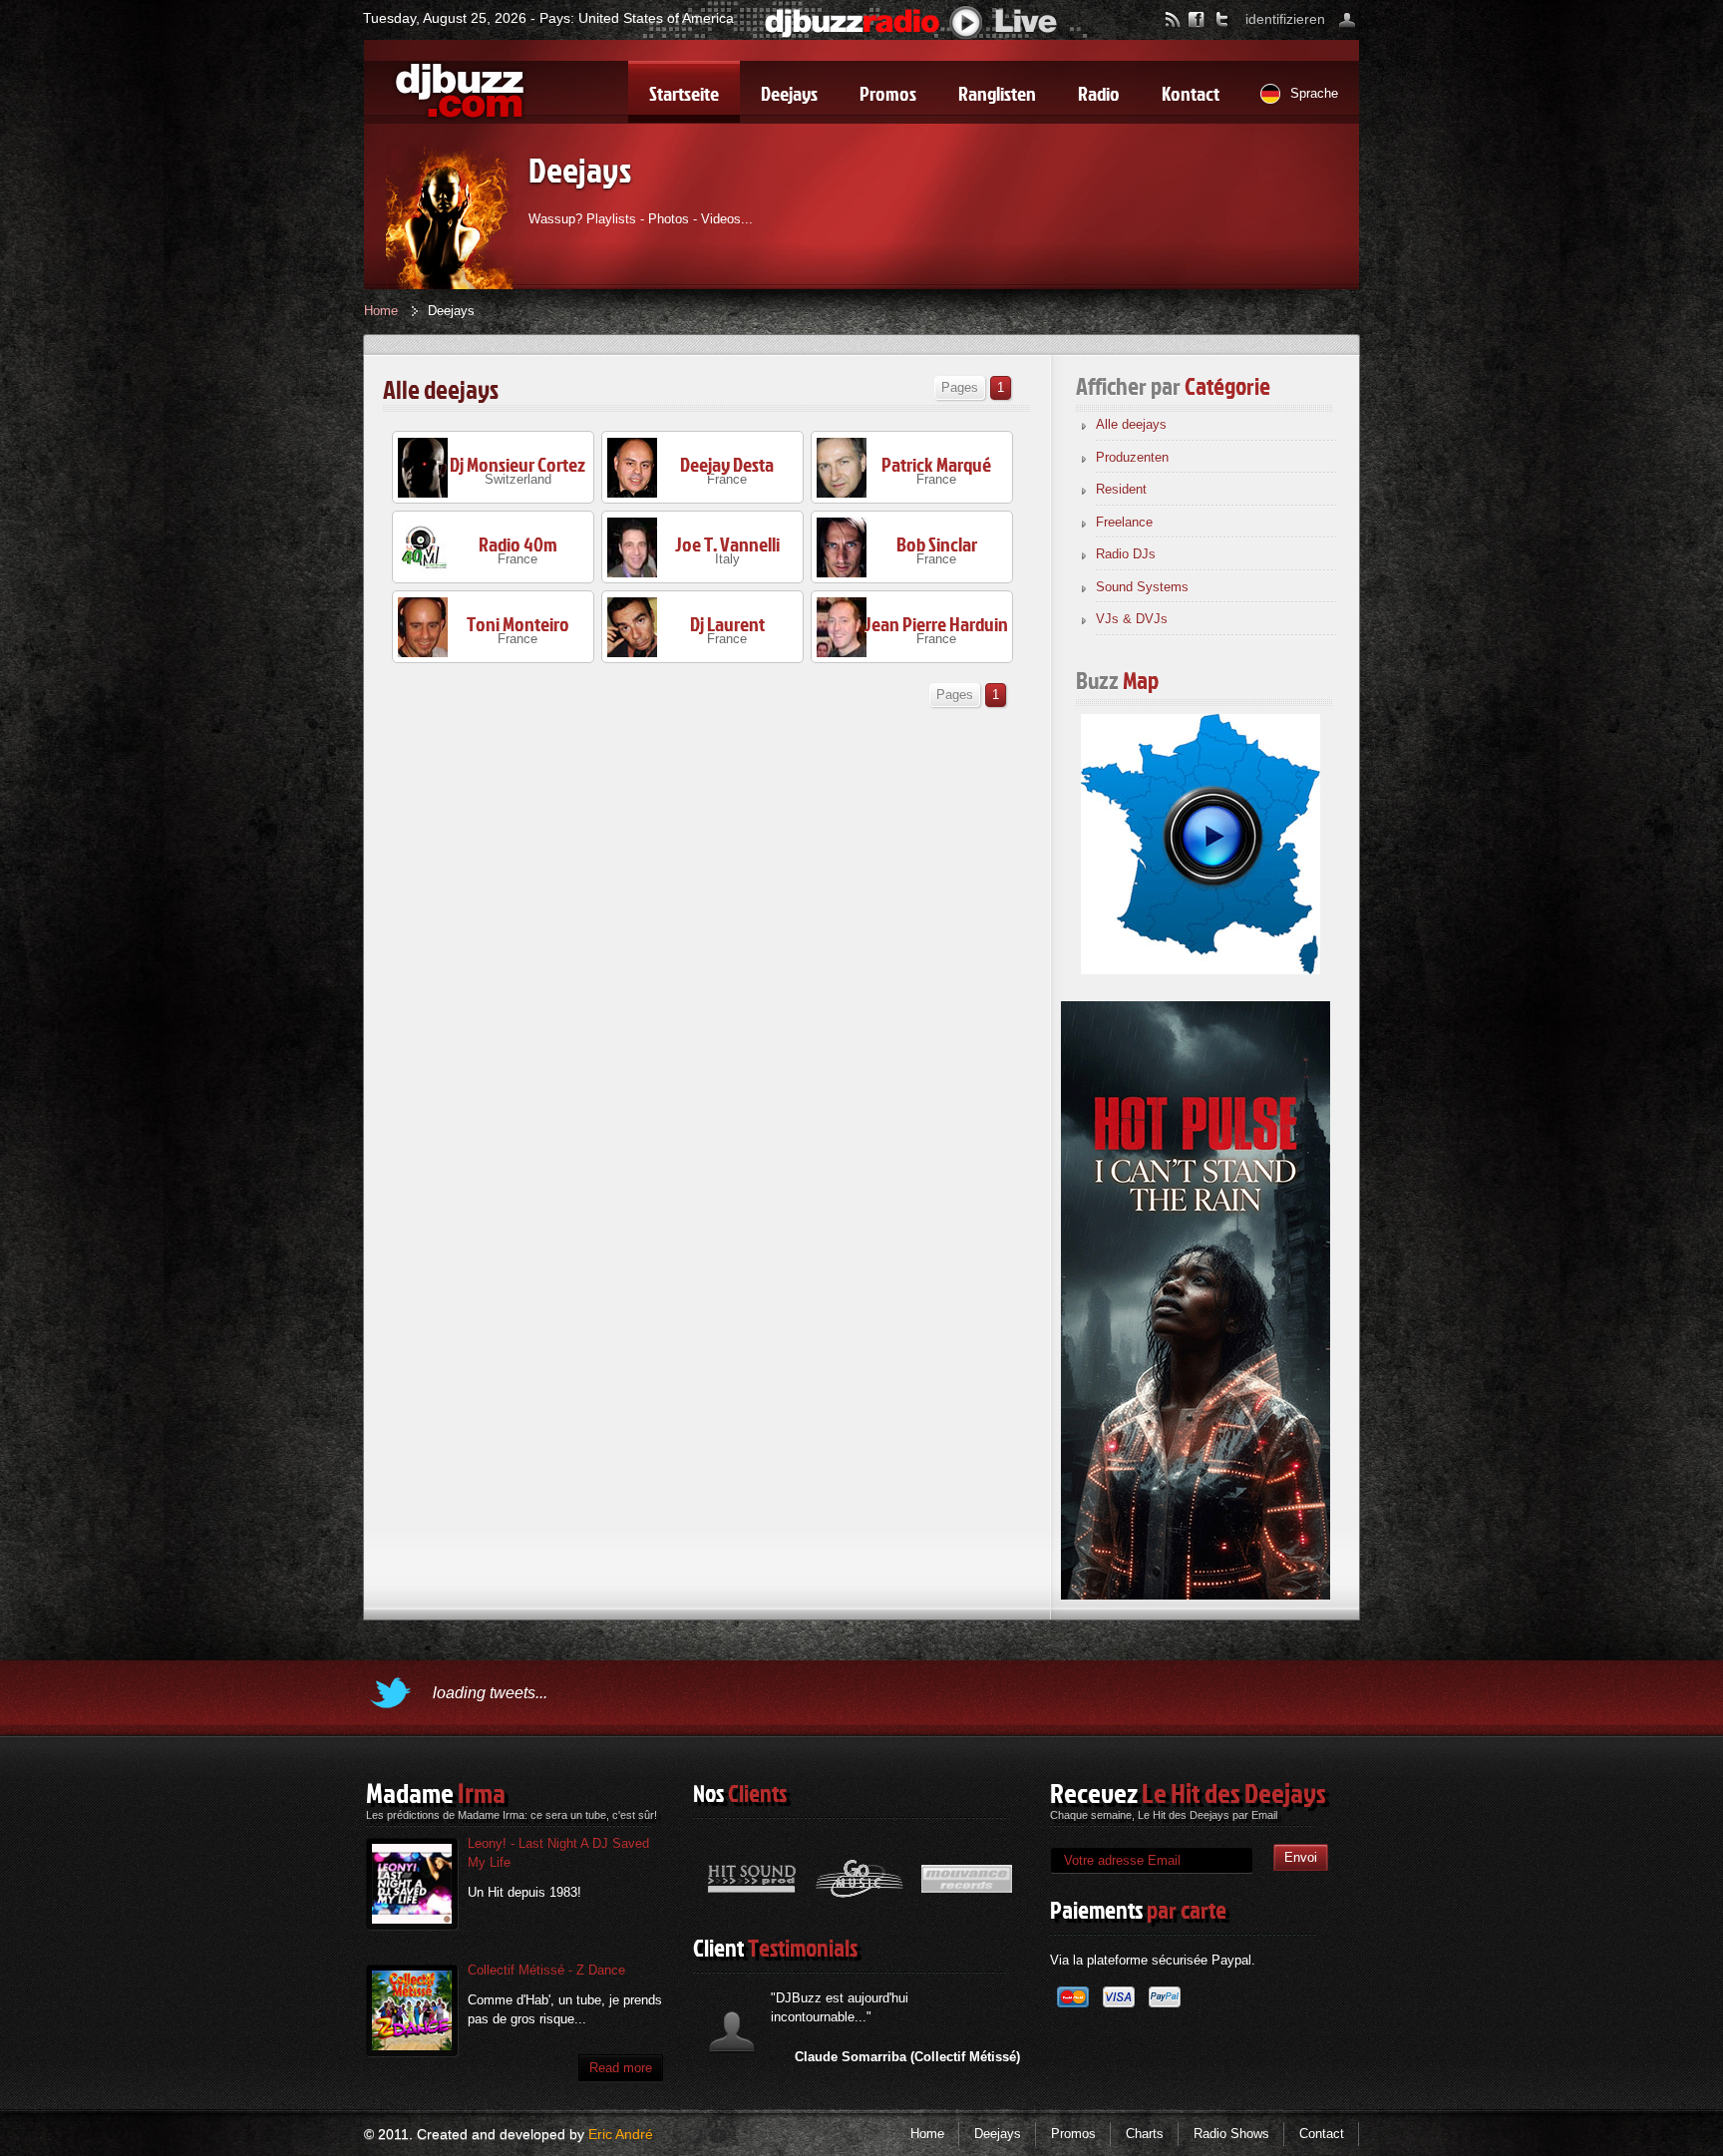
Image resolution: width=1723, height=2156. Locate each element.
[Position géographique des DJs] (1201, 842)
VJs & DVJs (1132, 619)
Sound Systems (1142, 587)
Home (381, 311)
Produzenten (1132, 457)
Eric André (621, 2134)
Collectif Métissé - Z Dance (546, 1970)
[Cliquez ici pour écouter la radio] (911, 21)
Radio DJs (1126, 554)
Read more (621, 2068)
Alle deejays (1131, 424)
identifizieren (1285, 19)
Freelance (1124, 522)
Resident (1121, 489)
